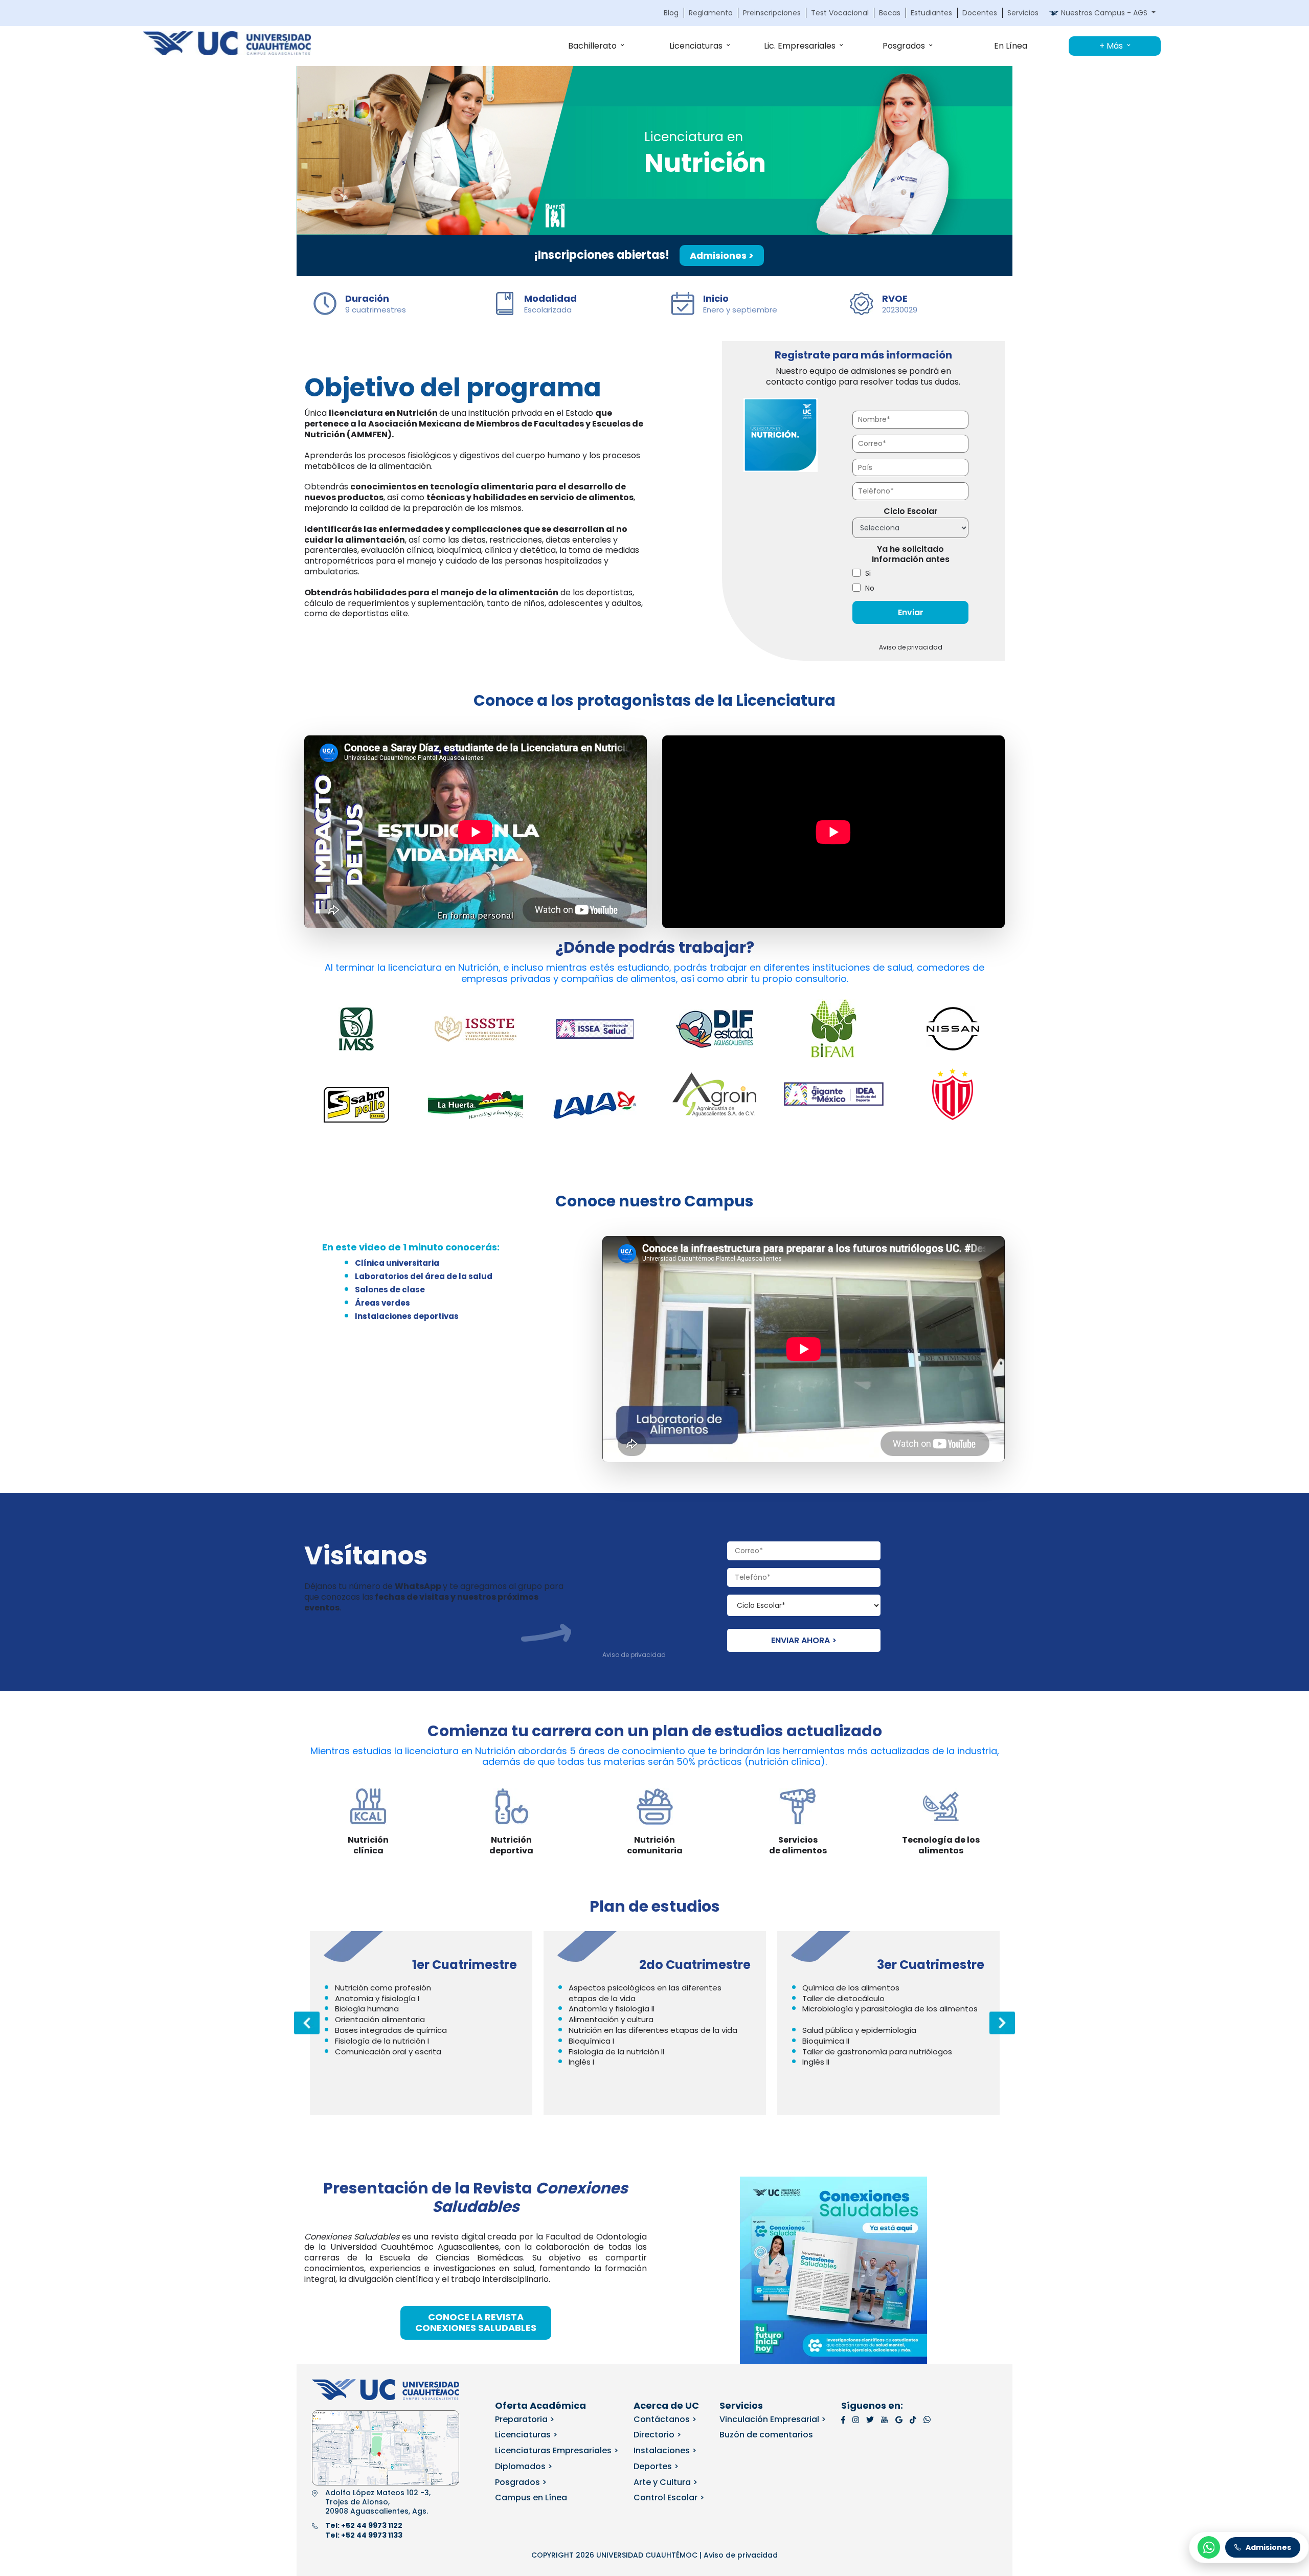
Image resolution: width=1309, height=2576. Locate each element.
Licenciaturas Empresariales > (557, 2450)
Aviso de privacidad (911, 647)
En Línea (1011, 46)
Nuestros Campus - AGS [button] (1104, 13)
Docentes (980, 13)
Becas (890, 13)
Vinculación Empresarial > (773, 2419)
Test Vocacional (840, 13)
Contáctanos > (665, 2419)
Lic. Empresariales (800, 46)
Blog (671, 13)
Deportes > (656, 2466)
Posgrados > (521, 2482)
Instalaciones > (665, 2450)
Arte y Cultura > (665, 2482)
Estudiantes (931, 13)
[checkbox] (910, 581)
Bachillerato (592, 46)
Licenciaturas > (526, 2435)
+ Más (1111, 46)
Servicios (1023, 13)
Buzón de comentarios (766, 2435)
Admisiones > (722, 255)
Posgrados (904, 46)
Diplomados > (524, 2466)
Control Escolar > (669, 2497)
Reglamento (711, 13)
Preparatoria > (525, 2419)
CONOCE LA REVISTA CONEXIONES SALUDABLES (476, 2322)
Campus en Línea (531, 2497)
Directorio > (657, 2435)
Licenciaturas (696, 46)
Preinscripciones (772, 13)
